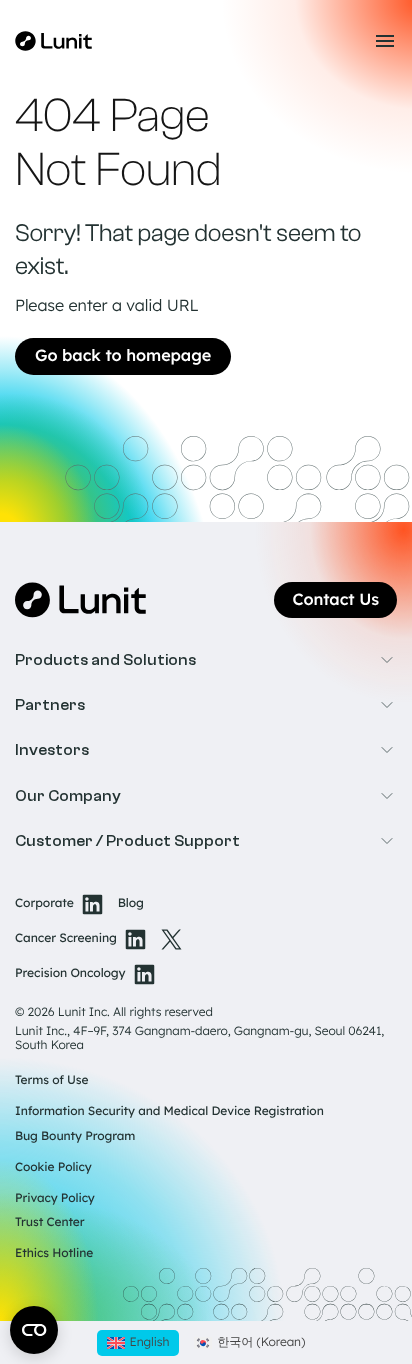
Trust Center (50, 1221)
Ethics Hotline (54, 1252)
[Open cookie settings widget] (34, 1330)
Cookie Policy (53, 1166)
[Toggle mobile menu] (385, 41)
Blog (131, 903)
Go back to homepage (123, 356)
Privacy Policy (55, 1197)
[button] (206, 660)
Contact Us (335, 600)
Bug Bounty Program (75, 1135)
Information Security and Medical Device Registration (169, 1110)
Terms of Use (51, 1079)
